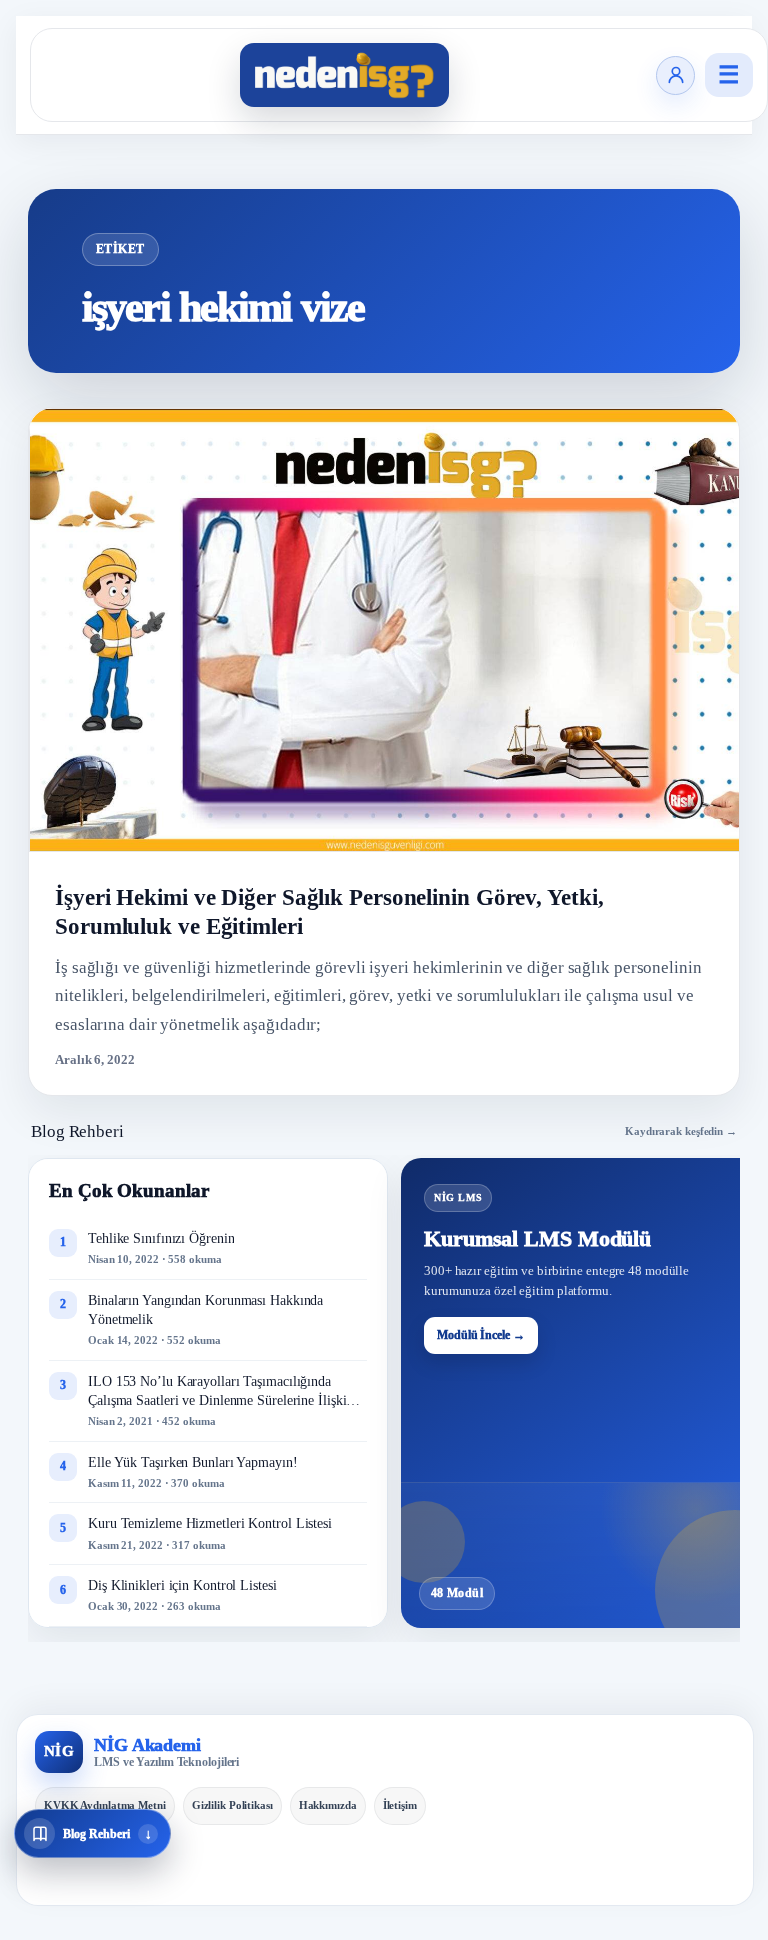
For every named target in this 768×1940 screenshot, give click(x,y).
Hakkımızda (328, 1805)
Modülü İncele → (481, 1335)
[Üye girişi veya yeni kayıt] (675, 75)
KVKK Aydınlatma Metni (105, 1805)
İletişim (400, 1805)
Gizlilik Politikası (232, 1805)
